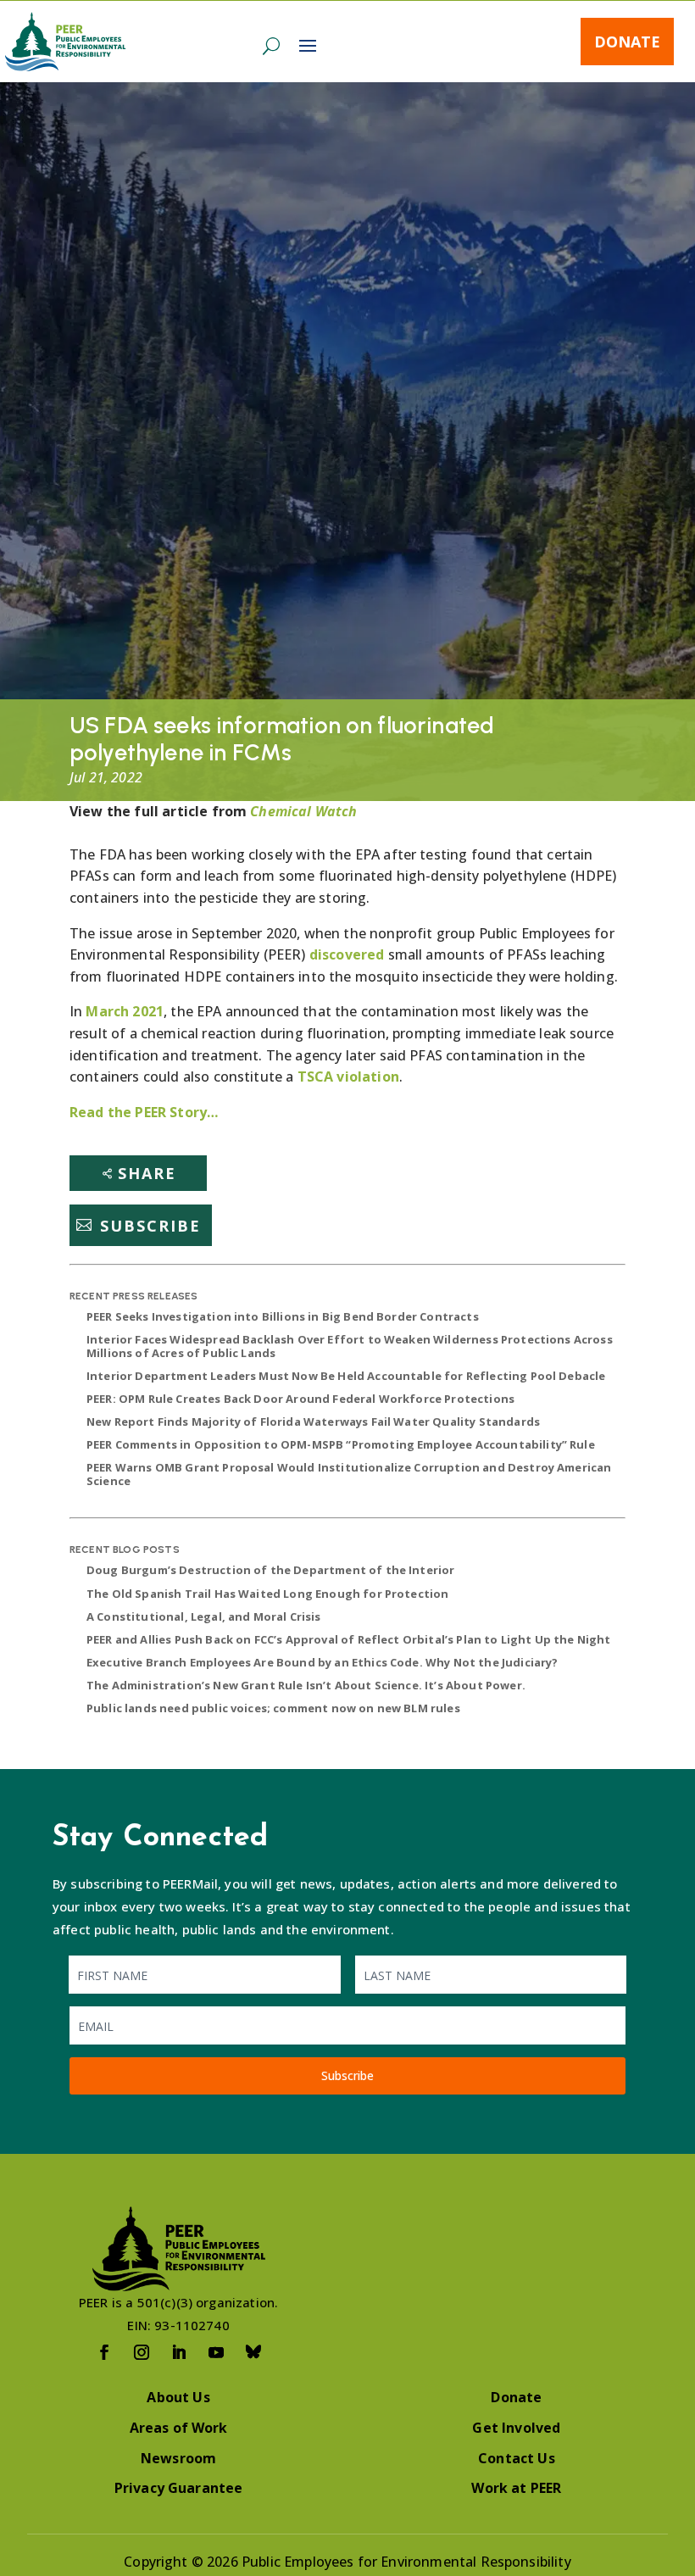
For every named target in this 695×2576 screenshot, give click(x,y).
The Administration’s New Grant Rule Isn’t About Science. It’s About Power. (306, 1685)
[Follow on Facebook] (104, 2352)
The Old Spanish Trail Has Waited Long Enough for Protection (267, 1594)
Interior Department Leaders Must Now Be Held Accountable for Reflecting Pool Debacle (346, 1376)
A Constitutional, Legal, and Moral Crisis (204, 1616)
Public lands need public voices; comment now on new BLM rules (273, 1708)
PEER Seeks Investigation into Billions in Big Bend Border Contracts (283, 1316)
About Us (178, 2397)
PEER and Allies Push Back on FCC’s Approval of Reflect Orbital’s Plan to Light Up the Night (349, 1639)
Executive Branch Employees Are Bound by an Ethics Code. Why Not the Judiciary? (322, 1662)
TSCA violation (348, 1077)
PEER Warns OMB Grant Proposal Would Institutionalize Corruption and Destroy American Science (349, 1474)
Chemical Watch (303, 811)
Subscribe (150, 1225)
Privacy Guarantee (179, 2488)
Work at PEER (516, 2488)
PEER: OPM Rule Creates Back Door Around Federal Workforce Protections (300, 1399)
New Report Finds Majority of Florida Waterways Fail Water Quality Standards (313, 1422)
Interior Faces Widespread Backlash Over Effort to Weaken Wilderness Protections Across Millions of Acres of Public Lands (350, 1346)
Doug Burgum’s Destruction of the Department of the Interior (270, 1570)
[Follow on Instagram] (142, 2352)
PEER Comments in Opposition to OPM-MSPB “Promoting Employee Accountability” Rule (341, 1444)
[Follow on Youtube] (216, 2352)
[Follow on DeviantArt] (253, 2352)
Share (147, 1173)
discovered (347, 954)
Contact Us (517, 2458)
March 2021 (125, 1011)
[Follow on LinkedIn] (179, 2352)
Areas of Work (179, 2428)
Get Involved (516, 2428)
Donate (627, 42)
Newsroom (178, 2458)
